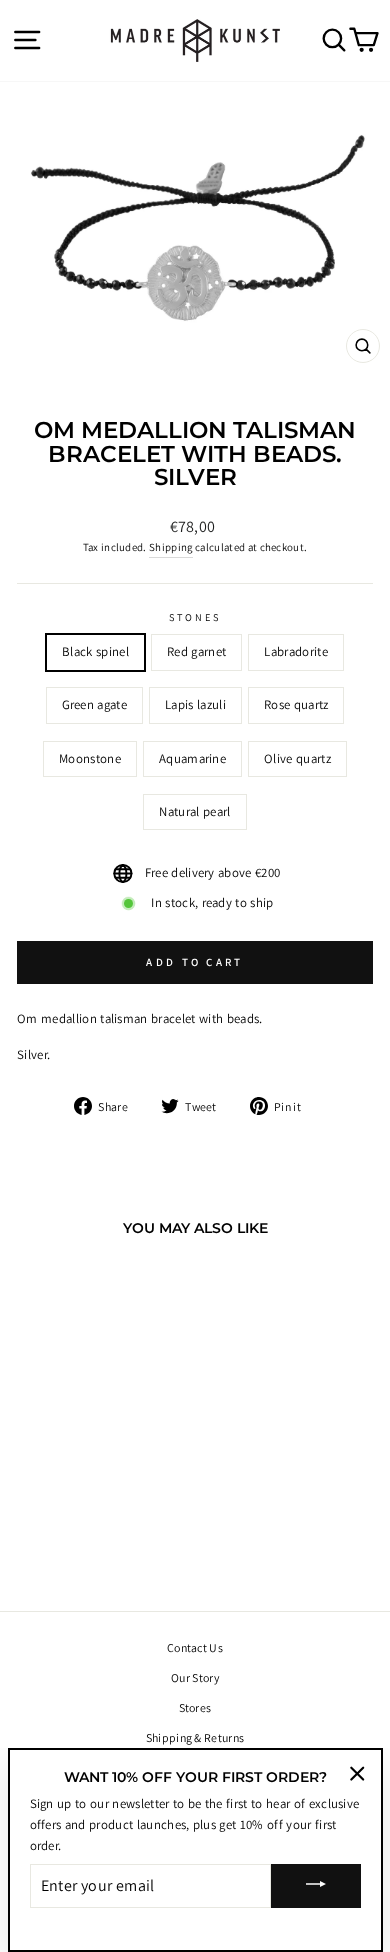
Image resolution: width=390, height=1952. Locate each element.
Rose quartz (296, 704)
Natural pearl (194, 811)
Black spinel (95, 651)
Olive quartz (297, 758)
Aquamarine (192, 758)
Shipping (171, 547)
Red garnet (196, 651)
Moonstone (90, 758)
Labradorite (296, 651)
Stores (195, 1707)
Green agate (95, 704)
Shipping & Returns (195, 1737)
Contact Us (195, 1647)
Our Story (195, 1677)
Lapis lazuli (195, 704)
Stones (195, 617)
